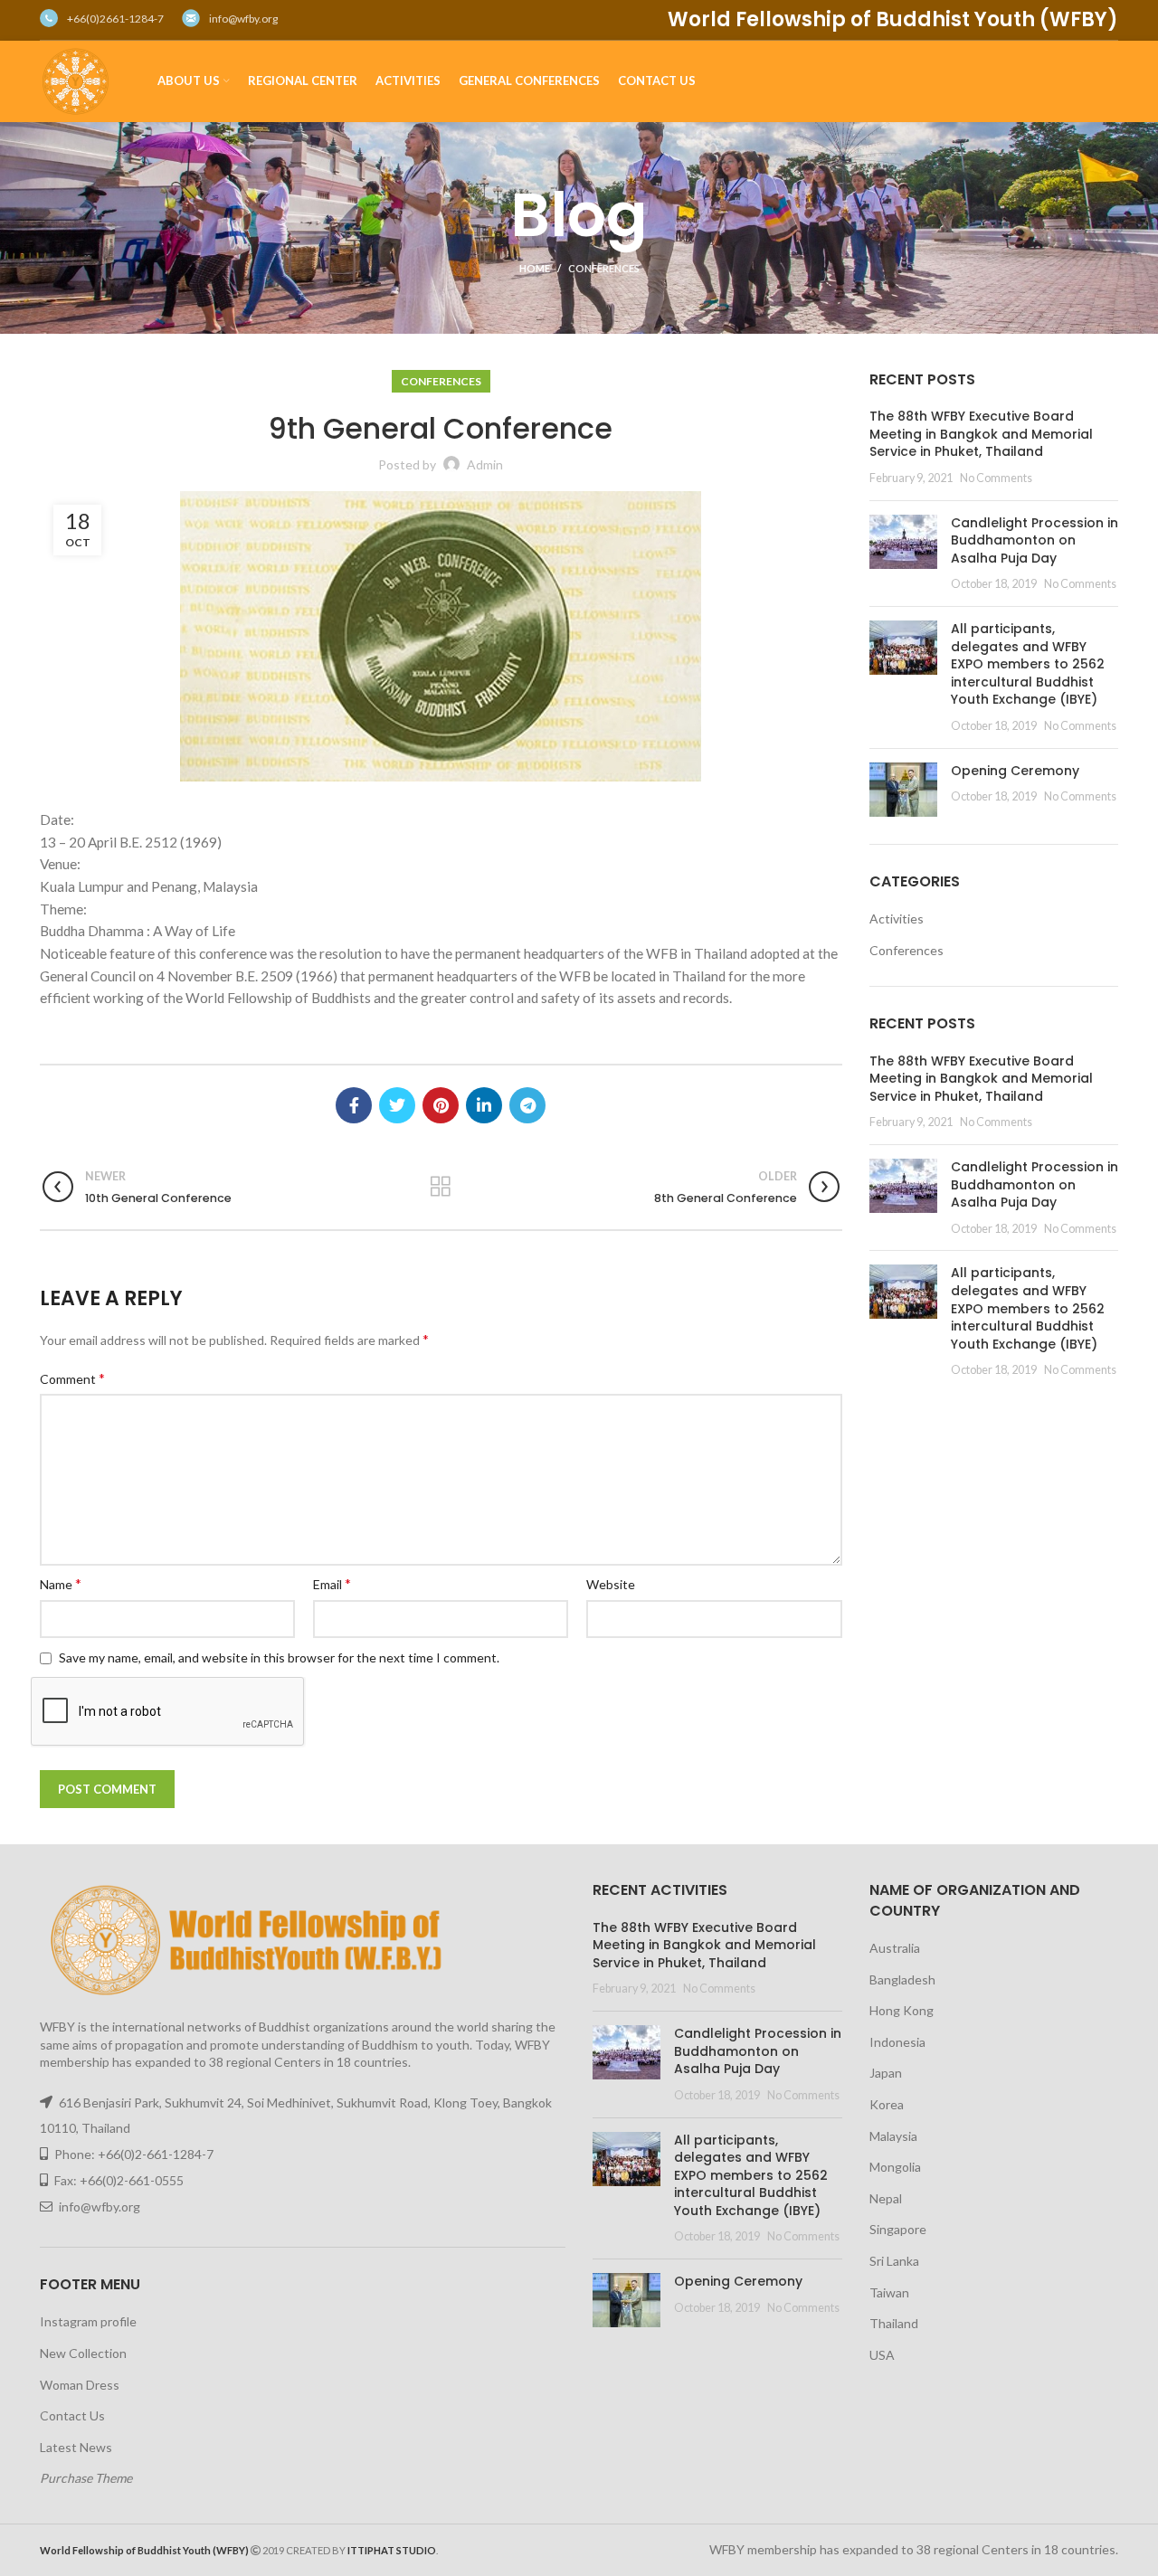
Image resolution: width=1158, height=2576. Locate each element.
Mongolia (895, 2167)
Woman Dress (80, 2385)
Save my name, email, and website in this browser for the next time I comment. (279, 1657)
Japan (886, 2073)
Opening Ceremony (1015, 771)
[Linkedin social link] (484, 1105)
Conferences (604, 268)
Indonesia (897, 2042)
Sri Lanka (894, 2261)
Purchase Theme (86, 2478)
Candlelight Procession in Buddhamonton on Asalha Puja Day (1035, 540)
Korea (887, 2104)
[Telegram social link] (527, 1105)
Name (61, 1583)
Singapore (898, 2229)
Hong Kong (902, 2010)
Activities (897, 919)
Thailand (894, 2323)
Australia (895, 1948)
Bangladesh (902, 1979)
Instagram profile (88, 2321)
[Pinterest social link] (441, 1105)
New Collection (83, 2353)
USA (882, 2355)
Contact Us (72, 2415)
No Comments (996, 478)
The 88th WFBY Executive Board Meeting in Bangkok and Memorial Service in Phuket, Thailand (981, 434)
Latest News (76, 2447)
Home (535, 268)
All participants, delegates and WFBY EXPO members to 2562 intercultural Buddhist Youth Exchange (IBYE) (1028, 664)
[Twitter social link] (397, 1105)
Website (611, 1584)
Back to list (441, 1187)
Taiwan (889, 2292)
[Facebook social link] (354, 1105)
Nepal (886, 2198)
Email (332, 1583)
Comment (72, 1378)
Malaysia (893, 2136)
